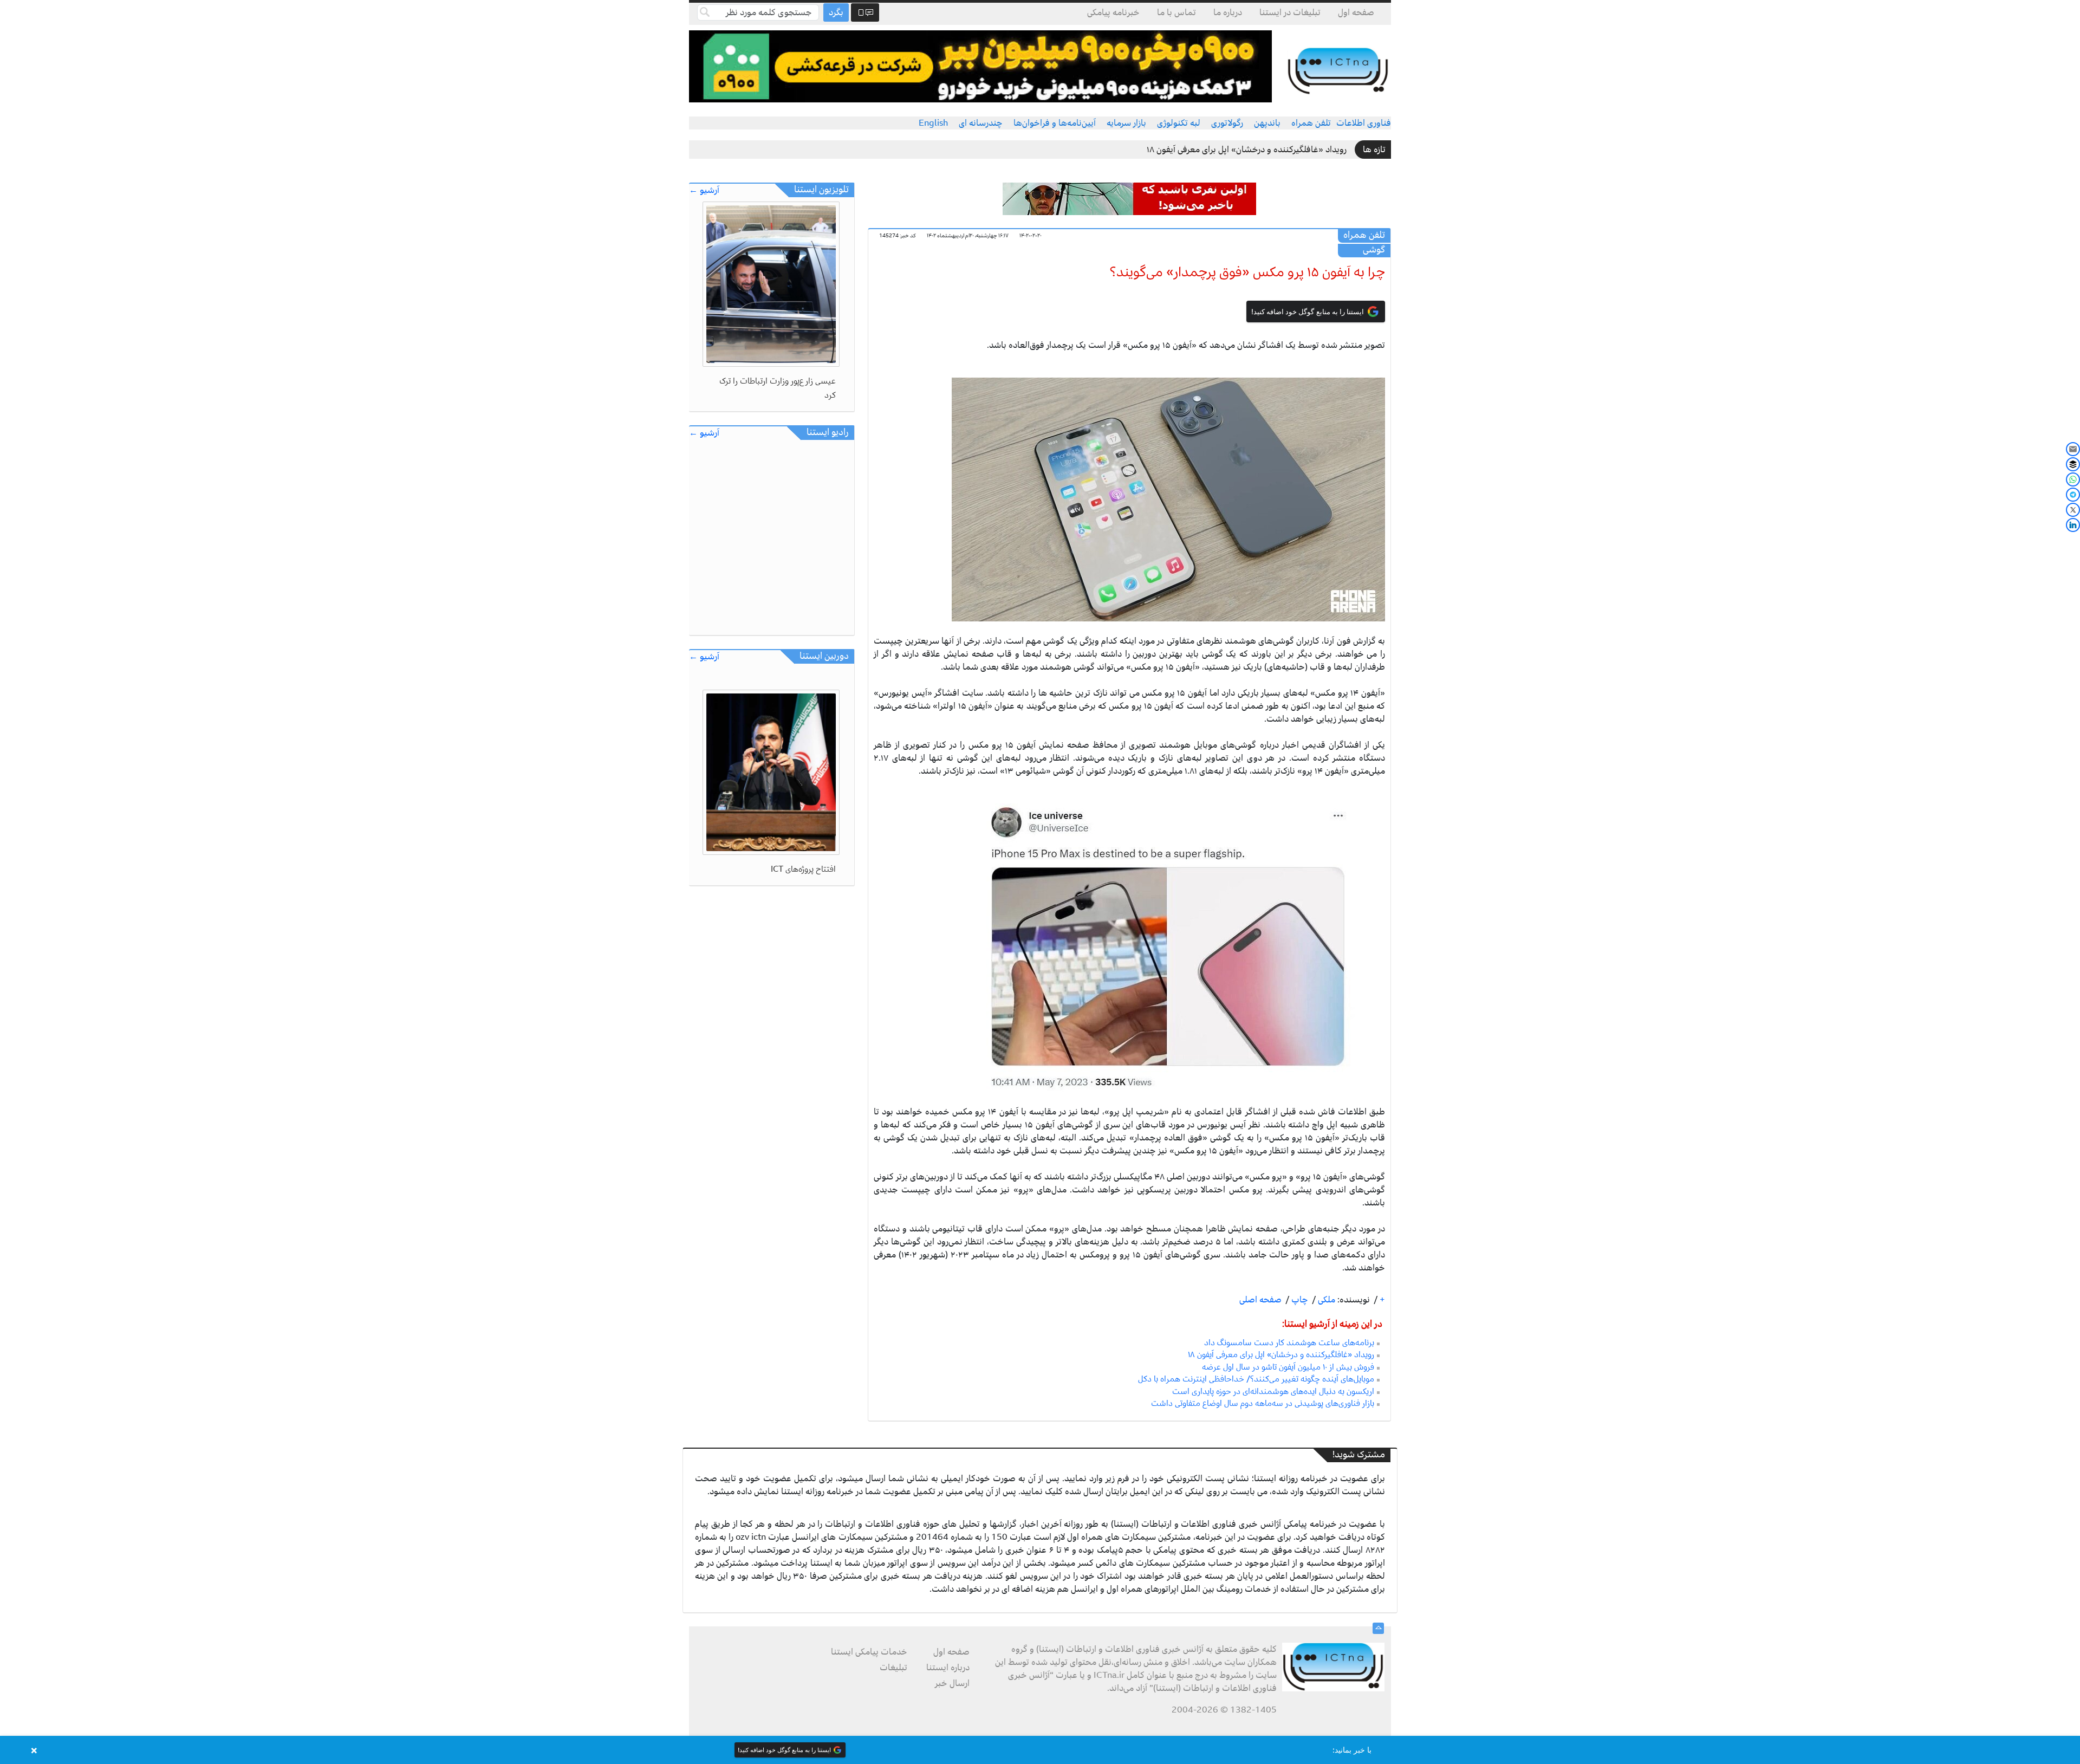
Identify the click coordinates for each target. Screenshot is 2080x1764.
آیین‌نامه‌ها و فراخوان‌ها (1055, 123)
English (933, 123)
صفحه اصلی (1260, 1300)
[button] (1040, 1750)
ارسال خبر (952, 1683)
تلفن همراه (1311, 123)
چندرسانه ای (981, 123)
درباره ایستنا (948, 1668)
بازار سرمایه (1126, 123)
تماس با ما (1176, 12)
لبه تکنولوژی (1179, 123)
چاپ (1299, 1300)
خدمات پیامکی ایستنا (869, 1652)
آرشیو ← (704, 190)
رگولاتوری (1227, 123)
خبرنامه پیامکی (1113, 12)
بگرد (836, 12)
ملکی (1325, 1300)
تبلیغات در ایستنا (1290, 12)
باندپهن (1267, 123)
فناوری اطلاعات (1364, 123)
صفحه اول (1356, 12)
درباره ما (1228, 12)
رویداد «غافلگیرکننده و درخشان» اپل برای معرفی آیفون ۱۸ (1247, 150)
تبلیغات (893, 1668)
